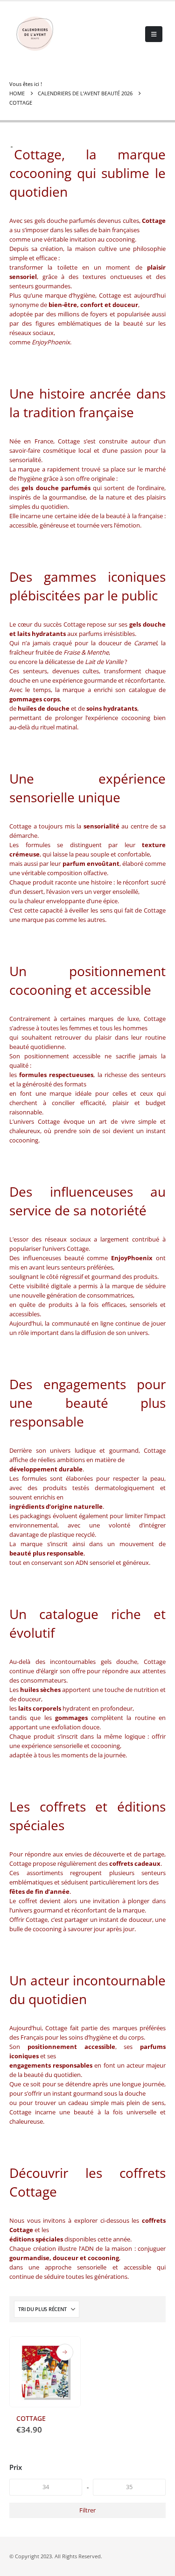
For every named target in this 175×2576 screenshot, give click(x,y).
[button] (154, 34)
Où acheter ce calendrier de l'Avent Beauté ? (65, 2352)
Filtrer (87, 2510)
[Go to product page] (45, 2372)
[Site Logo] (35, 34)
